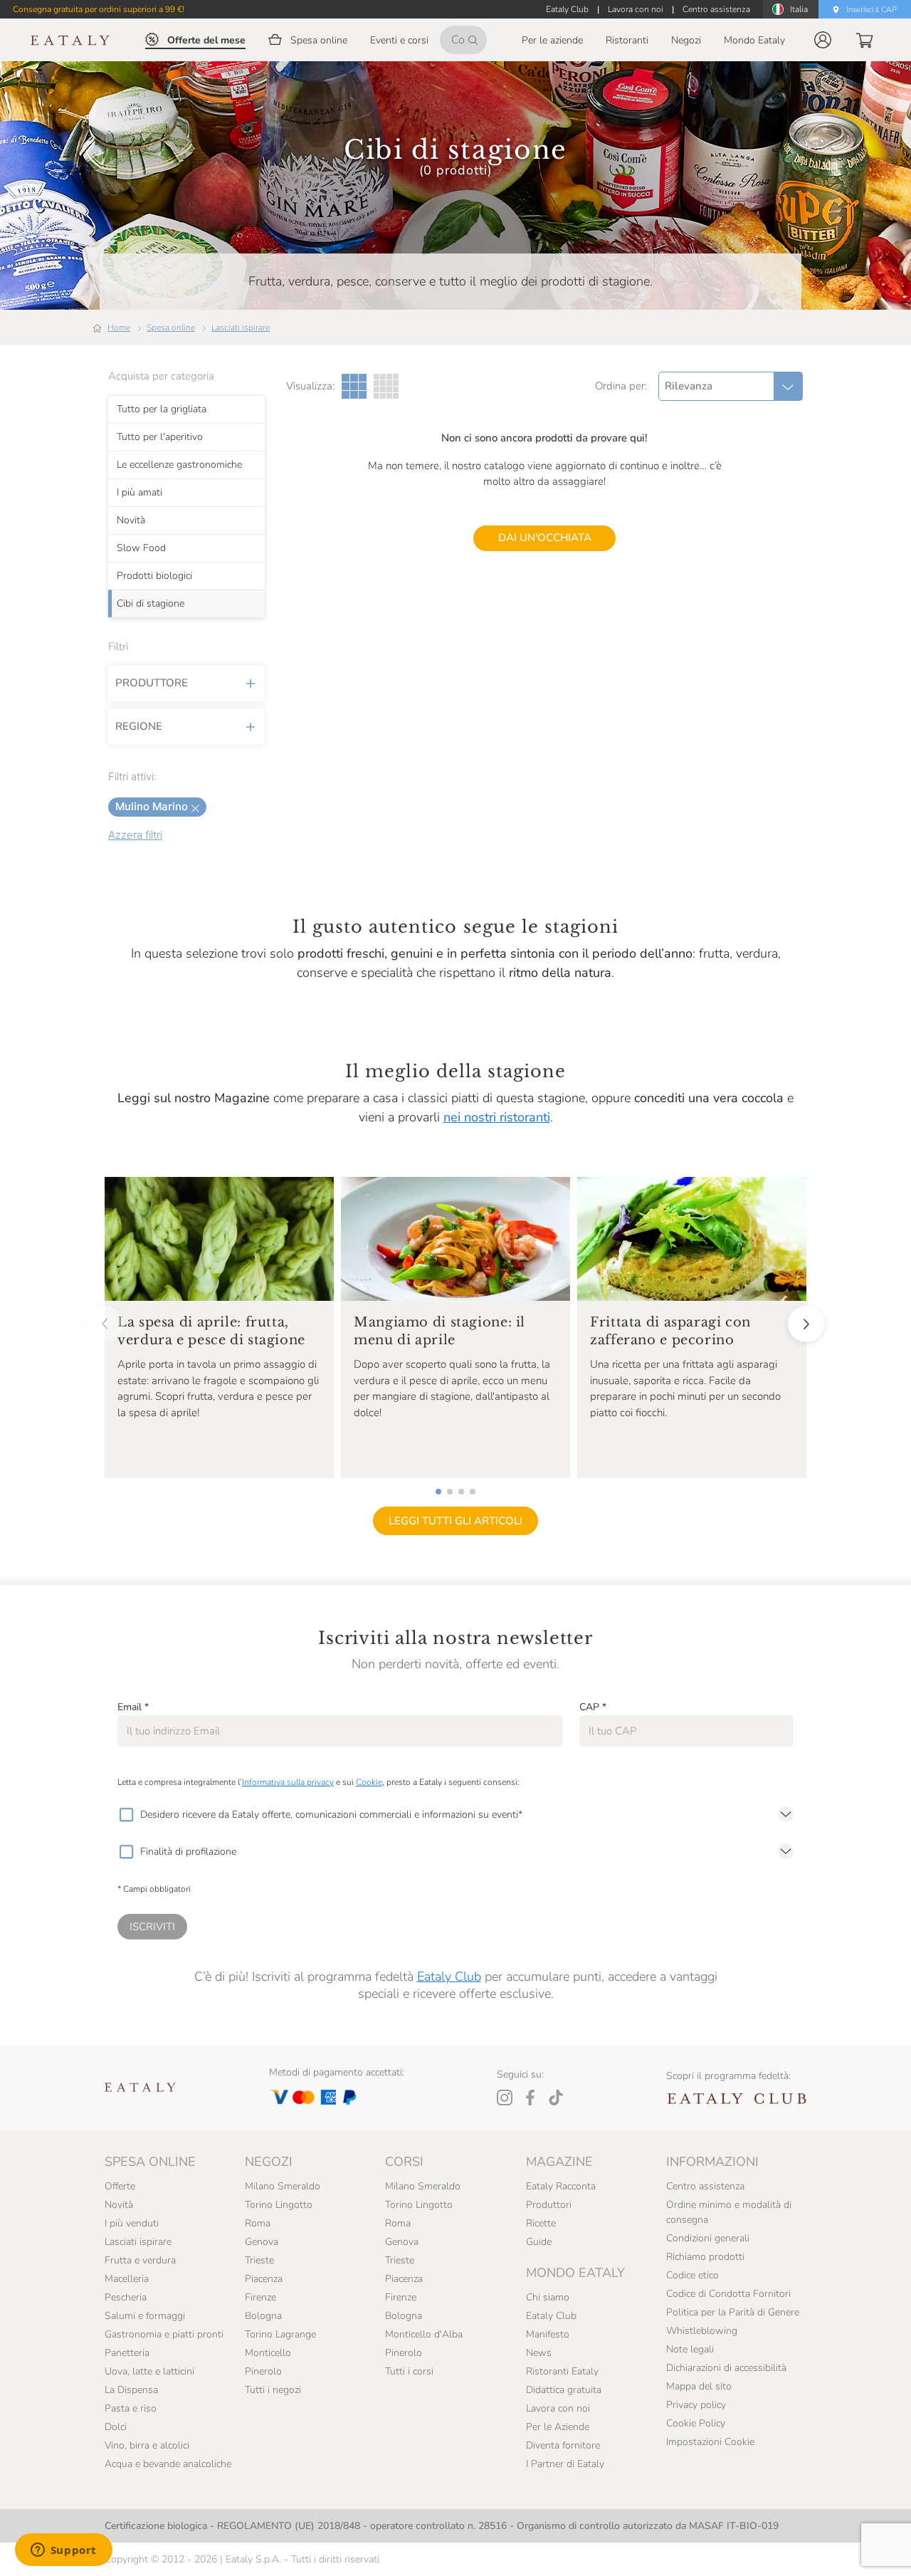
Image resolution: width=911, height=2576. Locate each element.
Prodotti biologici (154, 576)
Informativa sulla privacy (288, 1782)
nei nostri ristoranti (497, 1117)
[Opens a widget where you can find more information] (63, 2551)
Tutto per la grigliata (162, 409)
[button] (823, 40)
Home (119, 328)
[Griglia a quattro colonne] (386, 386)
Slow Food (141, 548)
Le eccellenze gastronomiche (179, 465)
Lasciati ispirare (241, 328)
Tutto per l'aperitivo (160, 437)
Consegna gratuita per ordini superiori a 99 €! (99, 9)
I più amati (139, 493)
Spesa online (171, 328)
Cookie (369, 1782)
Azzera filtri (135, 835)
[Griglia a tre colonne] (354, 386)
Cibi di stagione (151, 604)
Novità (131, 520)
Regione (139, 726)
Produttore (152, 683)
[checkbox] (126, 1815)
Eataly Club (449, 1976)
